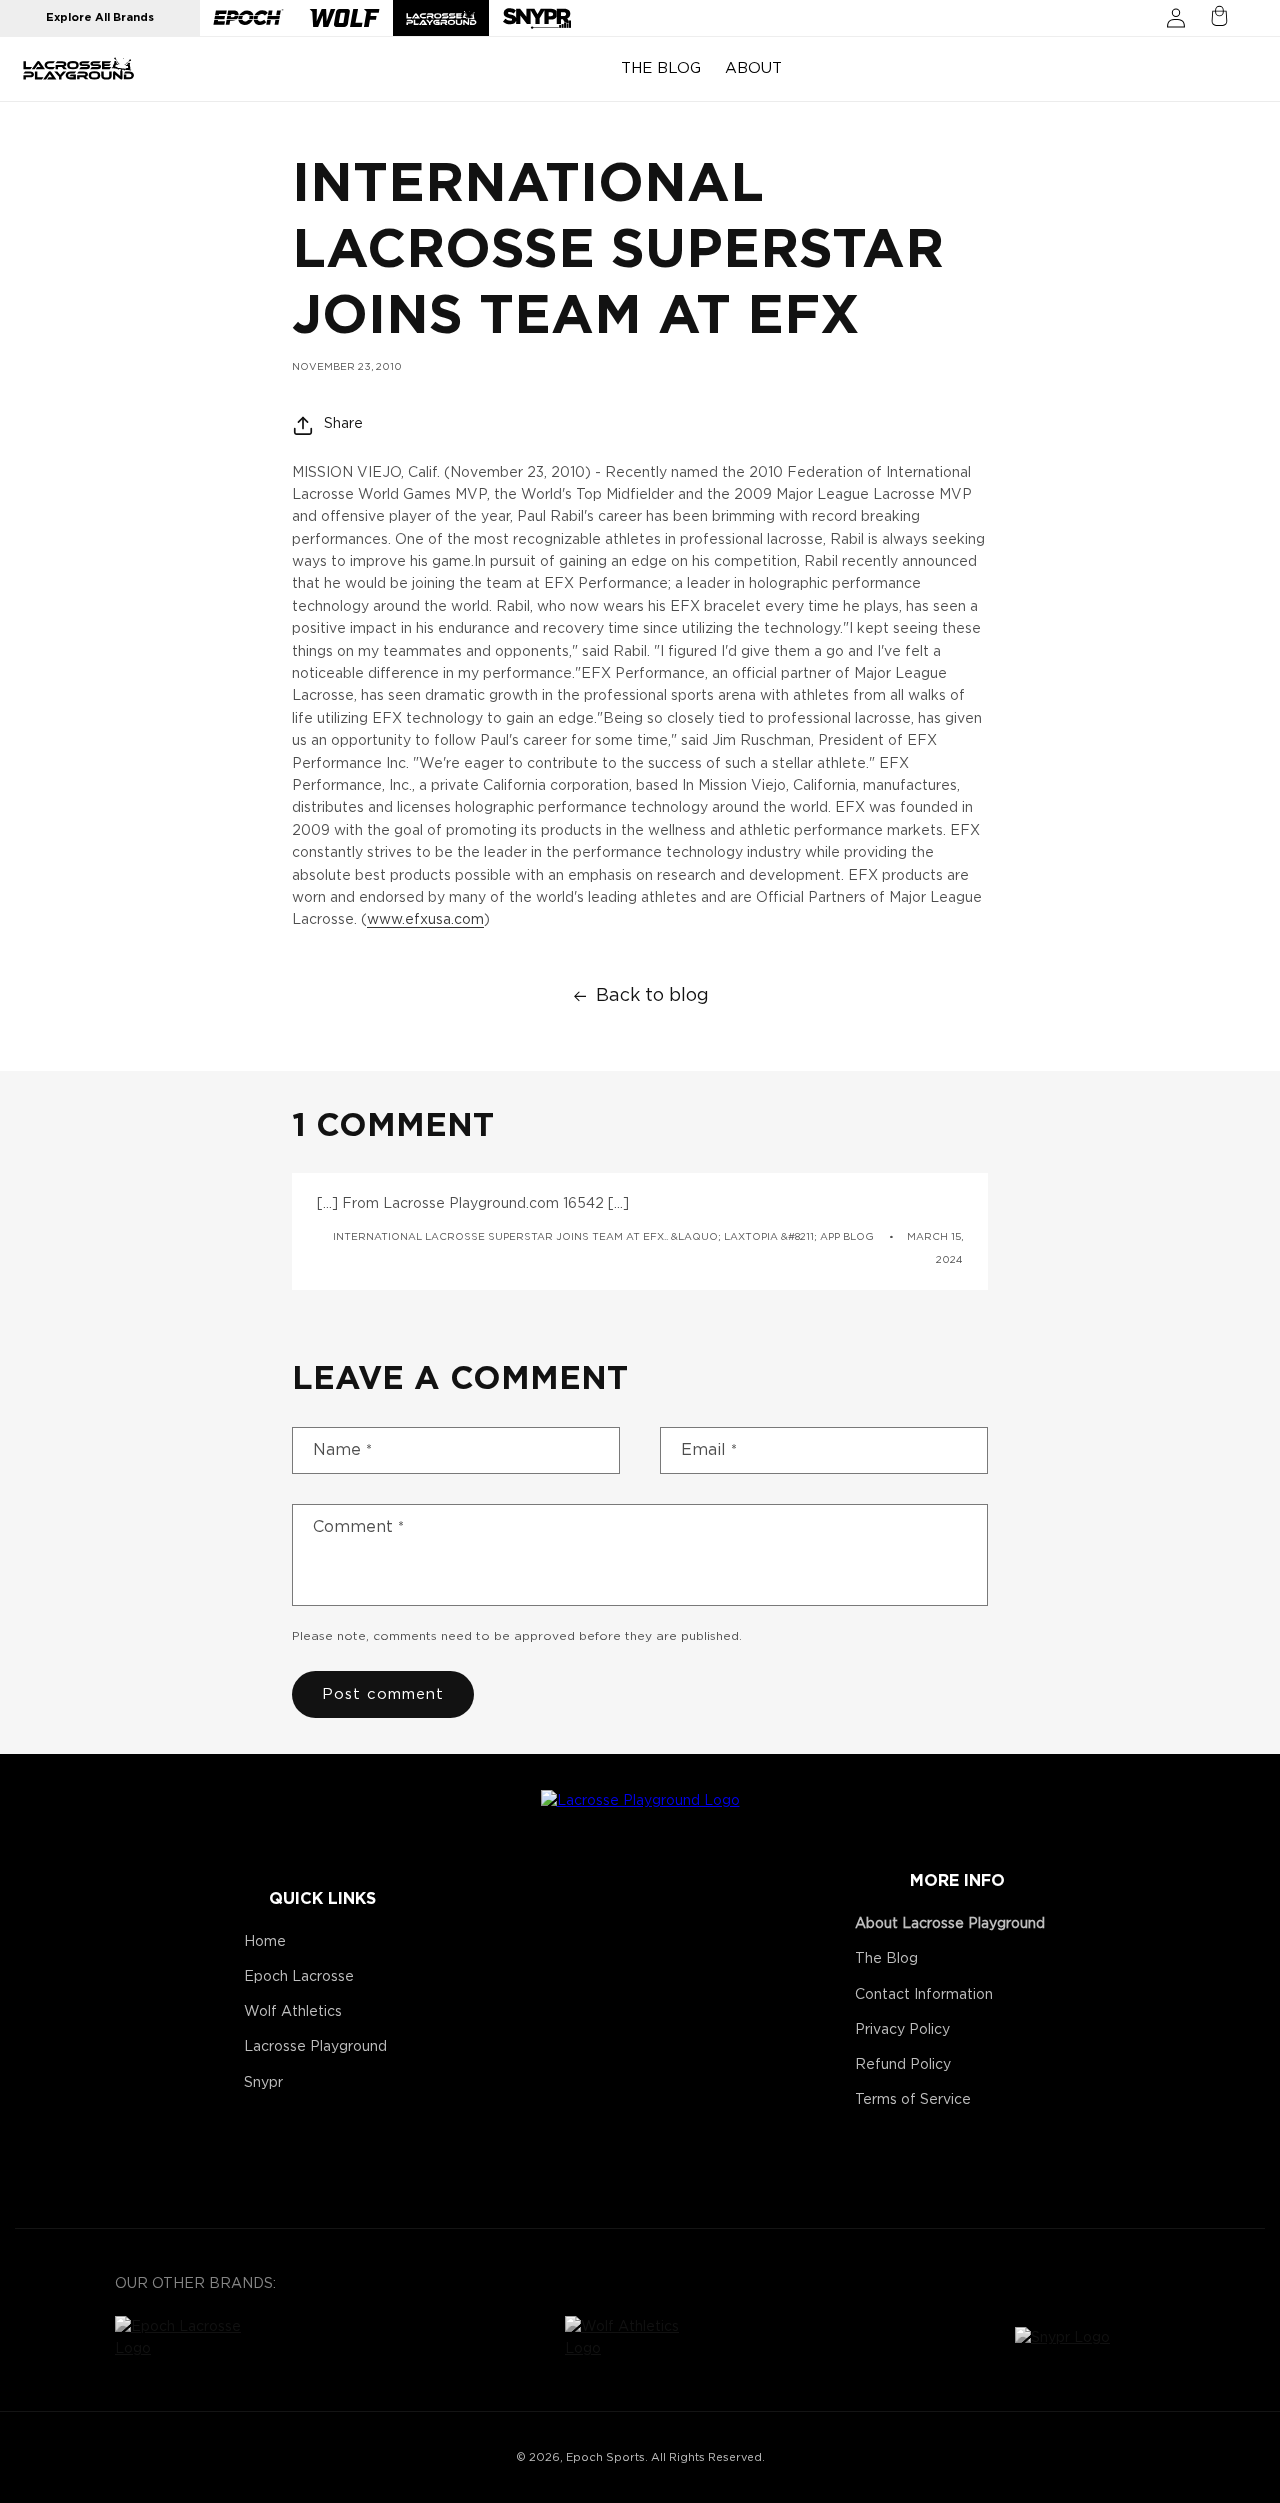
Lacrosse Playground (315, 2047)
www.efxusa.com (425, 920)
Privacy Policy (902, 2030)
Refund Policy (903, 2065)
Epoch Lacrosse (299, 1977)
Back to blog (652, 996)
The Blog (886, 1959)
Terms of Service (913, 2100)
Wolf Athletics (293, 2012)
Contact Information (924, 1995)
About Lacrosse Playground (950, 1924)
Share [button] (343, 424)
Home (265, 1942)
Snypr (263, 2083)
